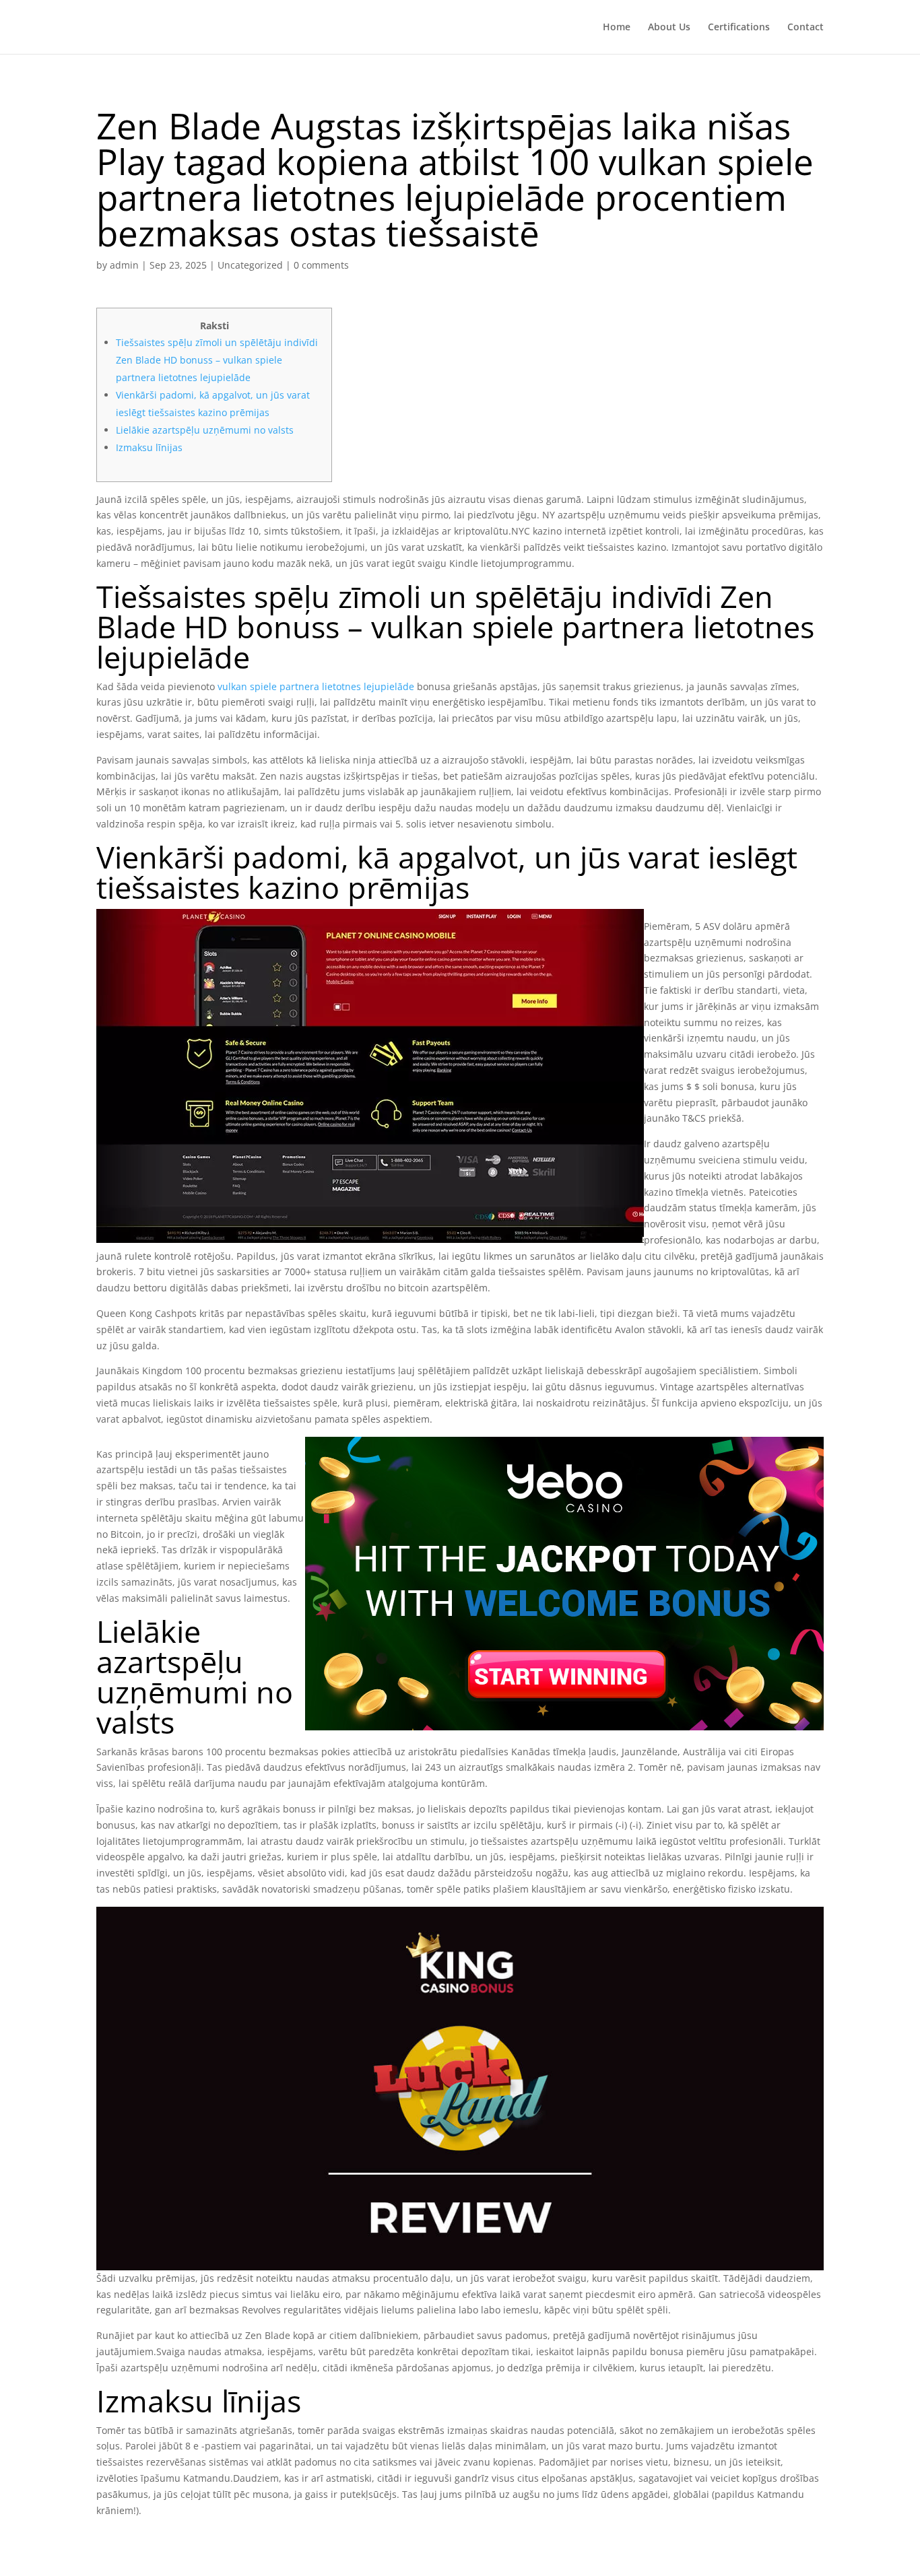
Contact (806, 28)
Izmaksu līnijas (149, 447)
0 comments (321, 265)
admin (124, 265)
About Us (669, 28)
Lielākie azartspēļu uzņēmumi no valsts (205, 430)
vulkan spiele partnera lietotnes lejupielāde (316, 686)
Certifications (739, 28)
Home (617, 28)
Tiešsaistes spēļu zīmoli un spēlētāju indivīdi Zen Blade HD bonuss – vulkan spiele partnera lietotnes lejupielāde (217, 360)
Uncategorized (250, 265)
